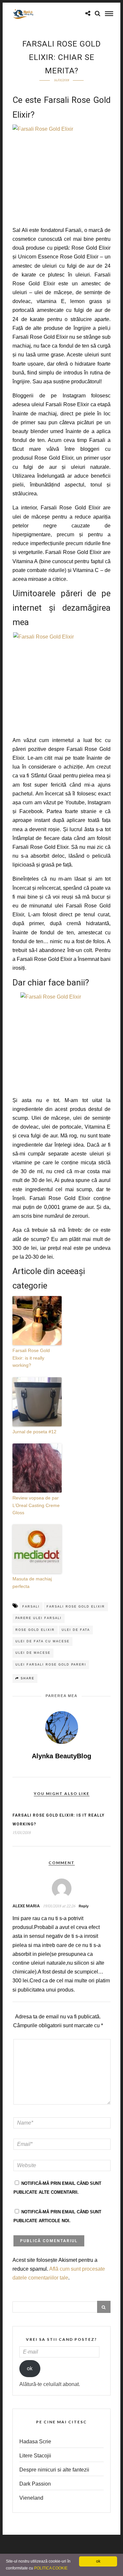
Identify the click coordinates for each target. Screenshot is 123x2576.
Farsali (31, 1607)
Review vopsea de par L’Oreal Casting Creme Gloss (36, 1505)
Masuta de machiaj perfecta (32, 1582)
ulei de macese (33, 1653)
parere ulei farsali (39, 1618)
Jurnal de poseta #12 (34, 1432)
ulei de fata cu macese (42, 1641)
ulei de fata (76, 1630)
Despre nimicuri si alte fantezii (54, 2470)
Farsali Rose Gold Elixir (76, 1607)
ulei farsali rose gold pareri (51, 1665)
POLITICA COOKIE (51, 2568)
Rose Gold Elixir (35, 1630)
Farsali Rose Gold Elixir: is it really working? (31, 1358)
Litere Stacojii (35, 2456)
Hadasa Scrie (35, 2442)
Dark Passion (35, 2484)
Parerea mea (61, 1696)
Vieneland (31, 2498)
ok (30, 2368)
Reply (84, 1906)
